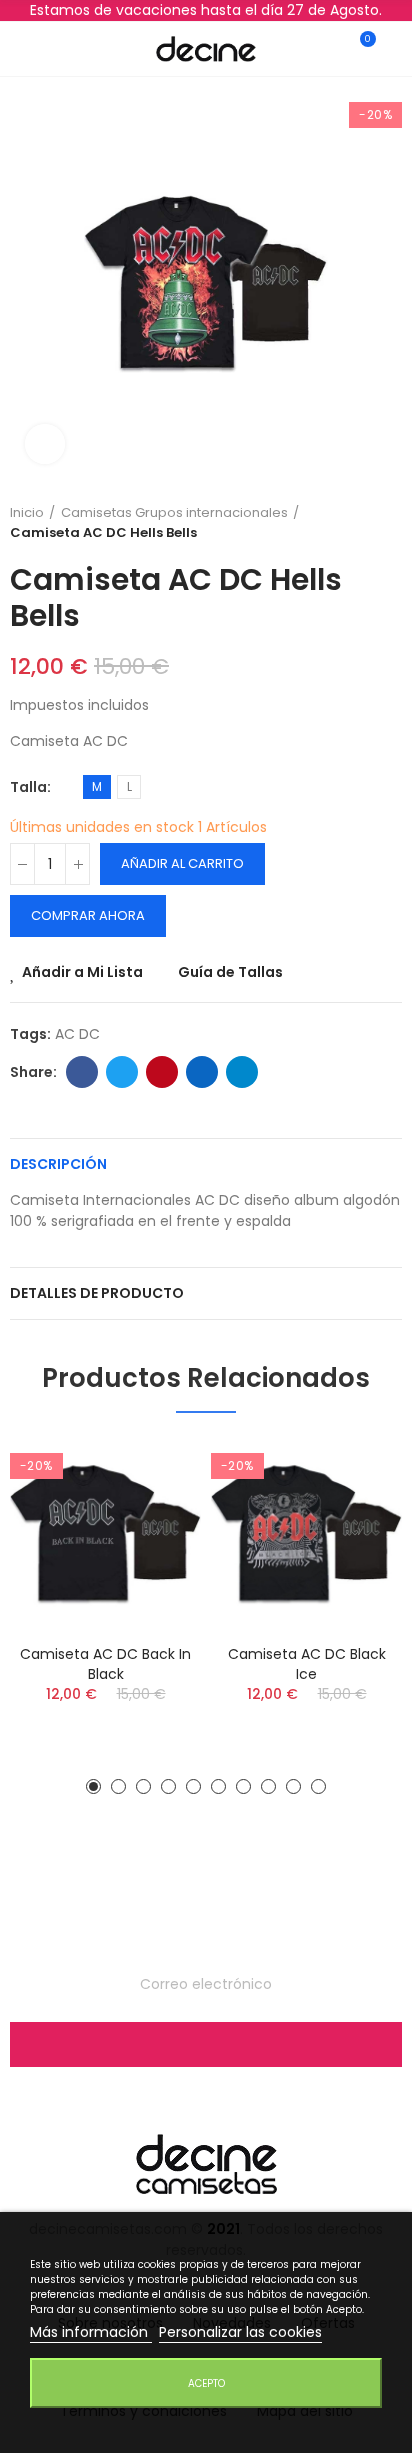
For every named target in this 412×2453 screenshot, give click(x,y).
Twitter (122, 1072)
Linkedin (202, 1072)
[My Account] (384, 49)
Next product (387, 523)
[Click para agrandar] (45, 444)
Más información (91, 2332)
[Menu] (28, 49)
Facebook (82, 1072)
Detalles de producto (97, 1293)
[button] (93, 1786)
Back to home (362, 523)
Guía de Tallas (230, 972)
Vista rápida (151, 1513)
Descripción (58, 1164)
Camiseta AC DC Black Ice (307, 1664)
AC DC (77, 1034)
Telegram (242, 1072)
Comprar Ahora (88, 915)
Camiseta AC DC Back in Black (105, 1664)
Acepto (206, 2383)
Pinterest (162, 1072)
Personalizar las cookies (240, 2332)
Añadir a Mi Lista (82, 972)
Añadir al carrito (182, 863)
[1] (206, 2044)
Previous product (337, 523)
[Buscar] (64, 49)
